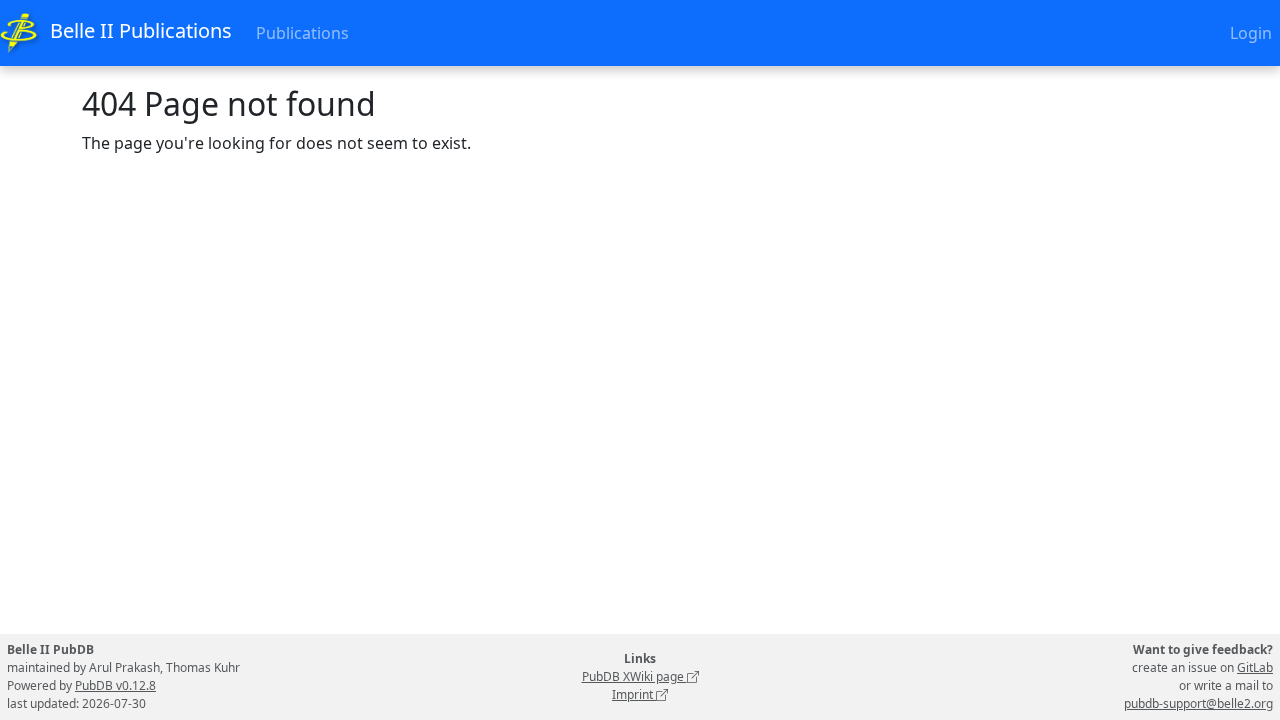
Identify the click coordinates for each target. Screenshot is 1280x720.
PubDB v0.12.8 (115, 685)
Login (1251, 33)
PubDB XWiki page (634, 676)
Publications (302, 33)
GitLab (1255, 667)
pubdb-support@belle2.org (1198, 703)
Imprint (634, 694)
